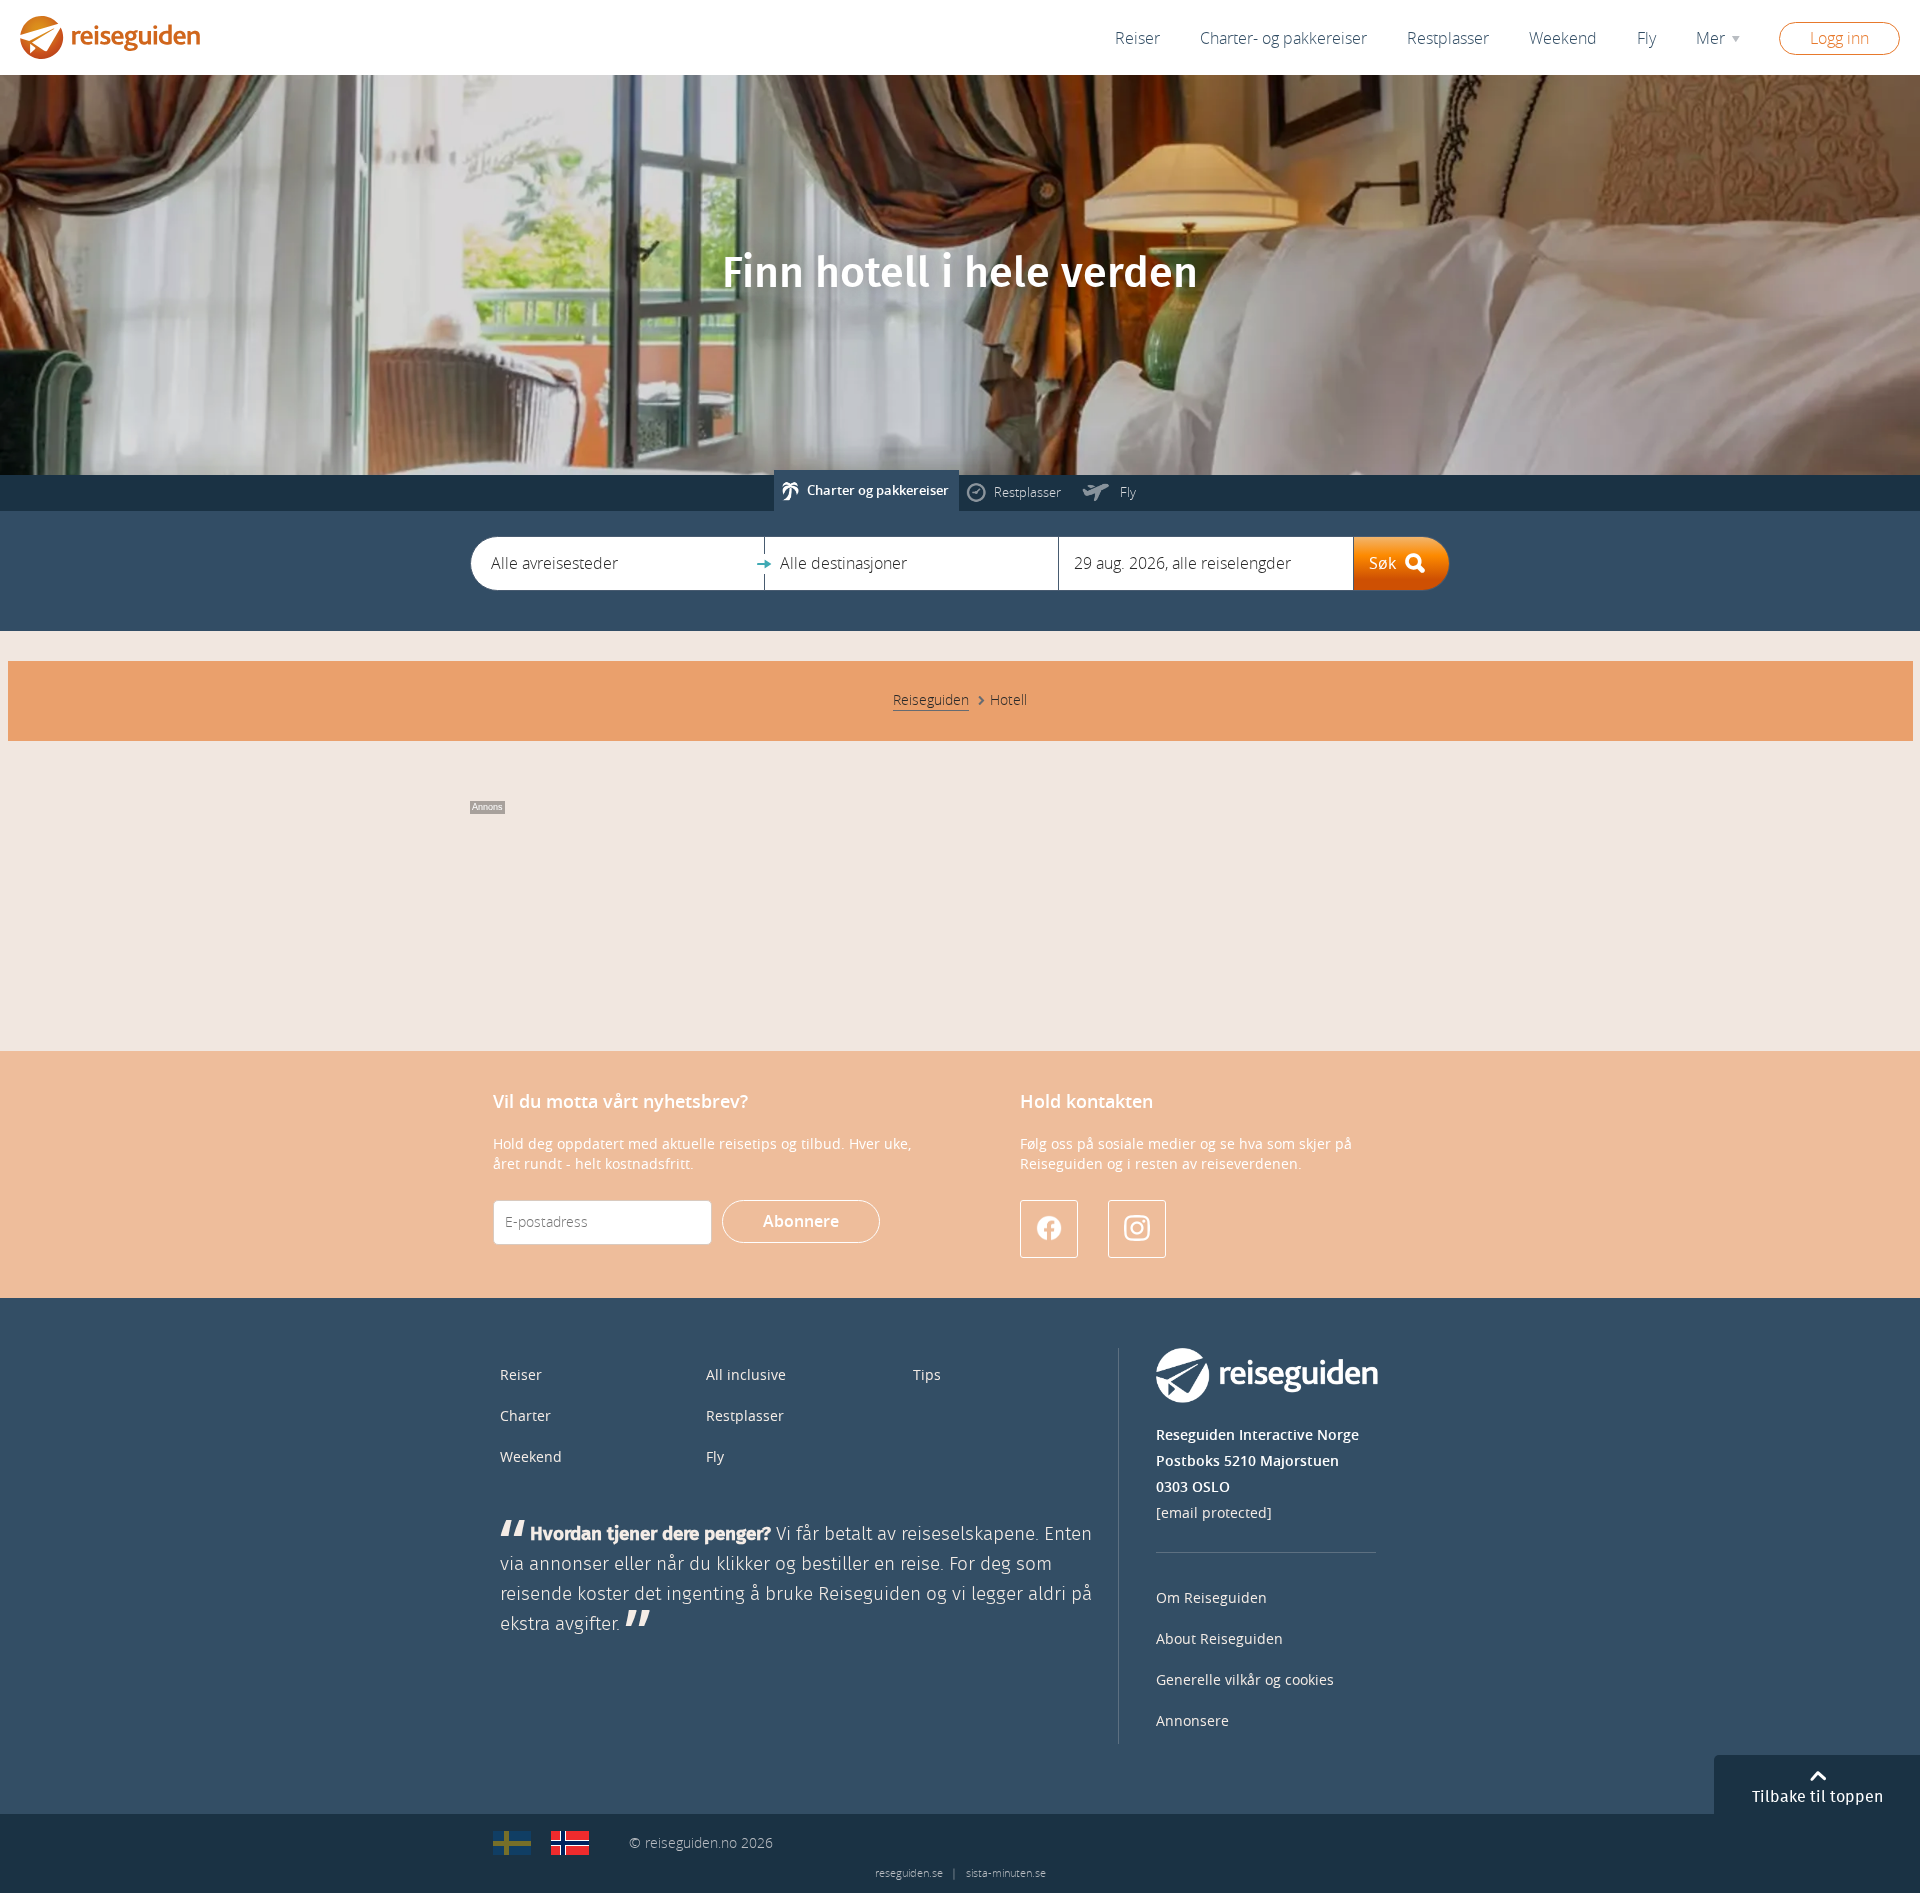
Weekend (1563, 38)
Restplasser (745, 1416)
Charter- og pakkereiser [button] (1283, 38)
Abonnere (801, 1221)
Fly (715, 1457)
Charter (525, 1416)
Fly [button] (1646, 38)
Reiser (1137, 38)
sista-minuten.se (1006, 1873)
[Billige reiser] (570, 1843)
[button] (617, 563)
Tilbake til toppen (1817, 1797)
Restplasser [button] (1448, 38)
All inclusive (746, 1375)
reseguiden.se (909, 1873)
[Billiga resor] (512, 1843)
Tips (927, 1375)
